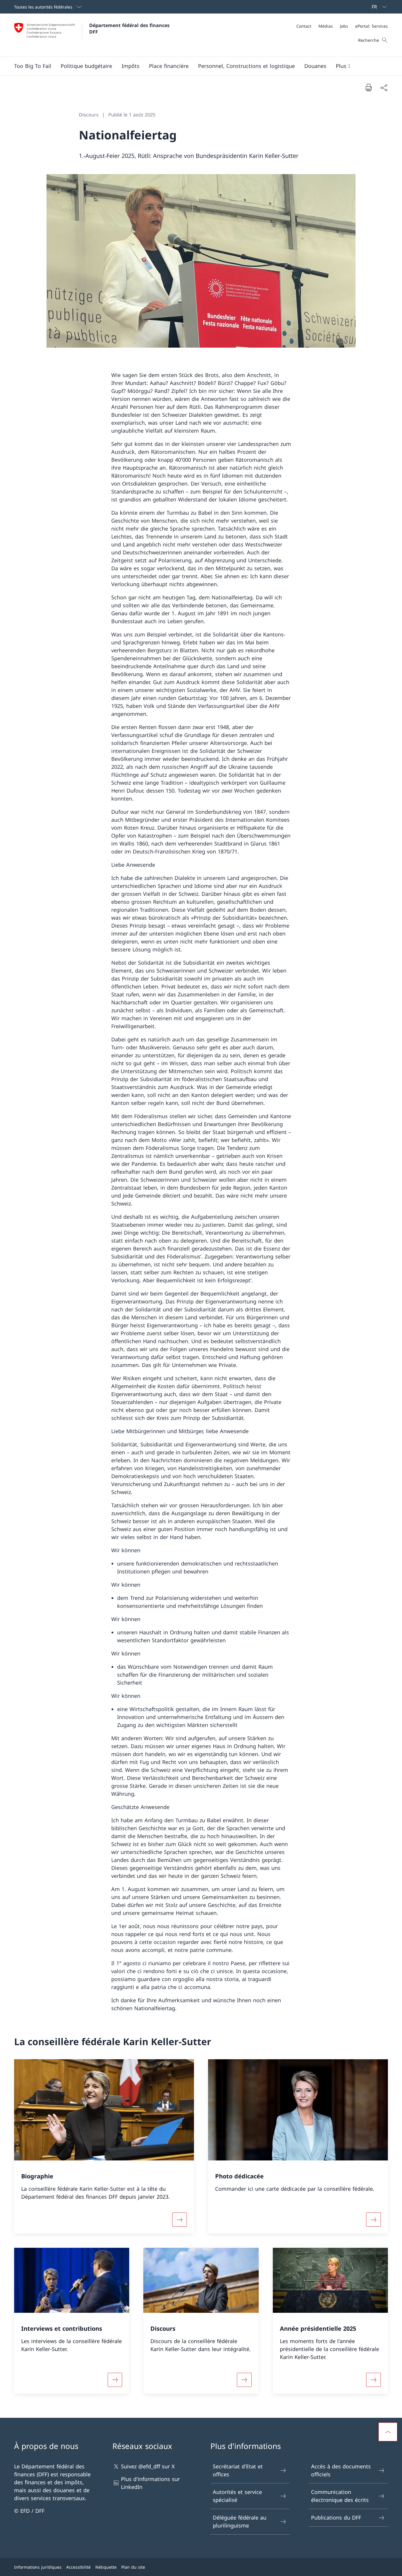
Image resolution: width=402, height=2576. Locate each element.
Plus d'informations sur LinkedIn (150, 2483)
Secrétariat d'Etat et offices (238, 2470)
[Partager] (384, 87)
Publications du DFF (336, 2517)
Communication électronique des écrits (340, 2496)
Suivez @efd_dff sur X (148, 2466)
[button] (86, 66)
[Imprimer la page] (368, 87)
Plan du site (133, 2567)
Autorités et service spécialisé (237, 2496)
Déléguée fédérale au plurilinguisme (240, 2521)
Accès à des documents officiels (341, 2470)
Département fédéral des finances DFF (130, 29)
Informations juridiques (38, 2567)
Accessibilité (78, 2567)
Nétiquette (106, 2567)
